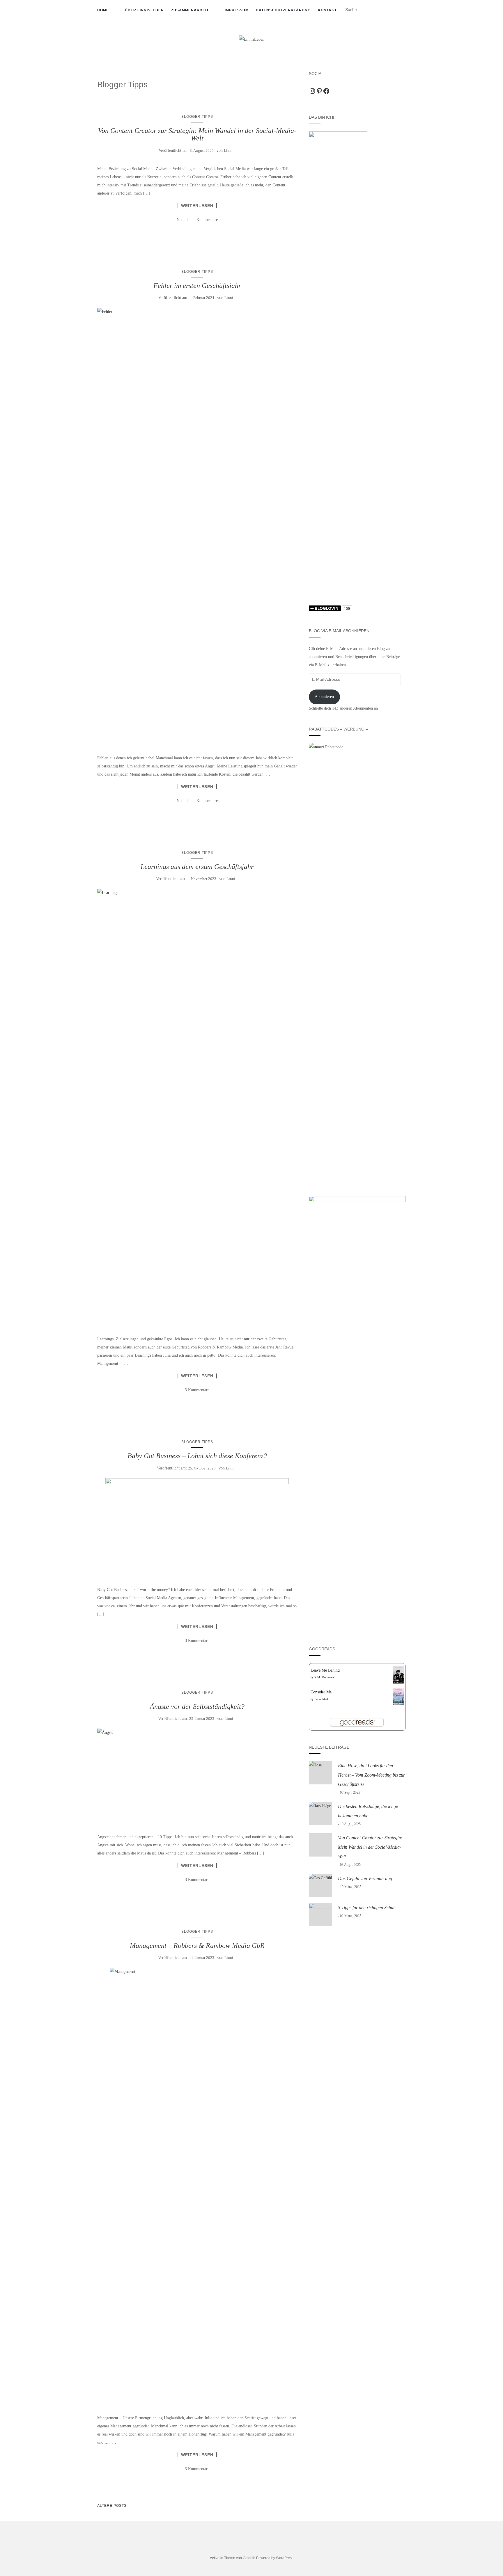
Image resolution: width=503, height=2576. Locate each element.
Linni (228, 150)
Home (103, 10)
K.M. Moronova (324, 1677)
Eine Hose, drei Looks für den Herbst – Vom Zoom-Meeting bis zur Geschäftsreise (371, 1775)
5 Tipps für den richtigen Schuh (367, 1908)
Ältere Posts (112, 2506)
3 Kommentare (197, 1390)
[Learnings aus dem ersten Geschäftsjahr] (197, 1107)
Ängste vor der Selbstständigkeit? (197, 1706)
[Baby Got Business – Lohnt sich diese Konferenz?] (197, 1527)
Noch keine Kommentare (197, 220)
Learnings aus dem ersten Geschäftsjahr (197, 867)
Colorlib (249, 2558)
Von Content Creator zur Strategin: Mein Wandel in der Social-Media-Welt (197, 134)
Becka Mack (322, 1699)
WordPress (285, 2558)
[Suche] (402, 10)
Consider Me (321, 1692)
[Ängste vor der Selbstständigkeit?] (197, 1776)
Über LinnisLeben (144, 10)
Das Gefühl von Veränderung (365, 1878)
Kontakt (327, 10)
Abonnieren (324, 697)
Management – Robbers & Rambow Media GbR (197, 1946)
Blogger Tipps (197, 117)
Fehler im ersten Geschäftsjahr (197, 286)
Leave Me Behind (325, 1670)
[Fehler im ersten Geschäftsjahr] (197, 526)
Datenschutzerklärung (283, 10)
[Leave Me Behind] (398, 1675)
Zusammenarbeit (190, 10)
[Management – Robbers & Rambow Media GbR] (197, 2186)
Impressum (237, 10)
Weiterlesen (197, 206)
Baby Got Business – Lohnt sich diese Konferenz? (197, 1456)
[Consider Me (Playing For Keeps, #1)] (398, 1696)
